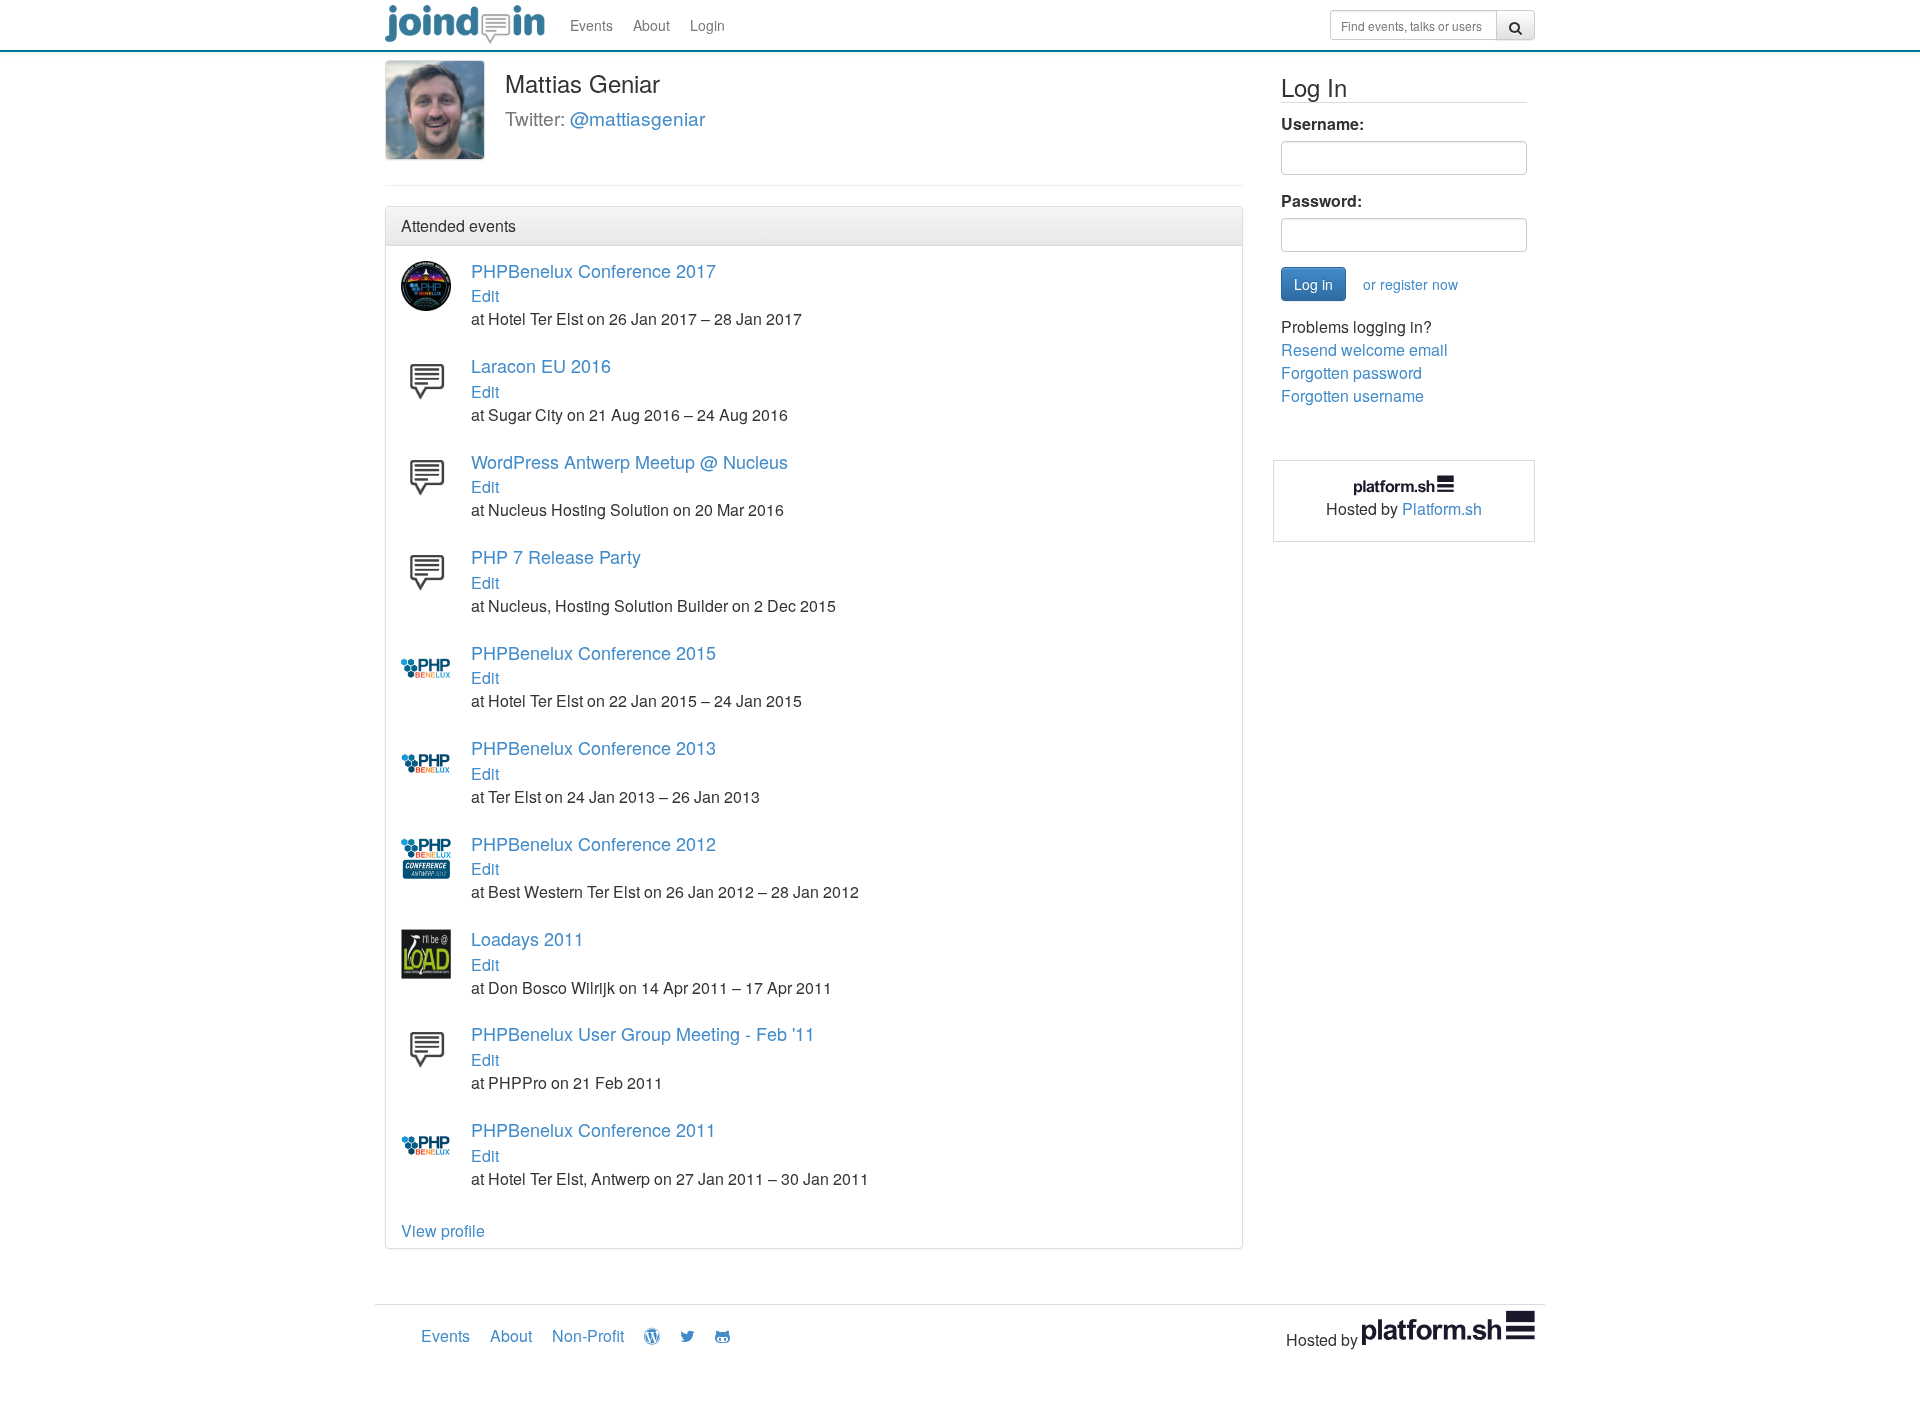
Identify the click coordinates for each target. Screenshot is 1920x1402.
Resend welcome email (1364, 349)
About (651, 25)
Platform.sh (1442, 508)
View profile (443, 1230)
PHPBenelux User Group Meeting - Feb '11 (643, 1033)
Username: (1322, 124)
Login (707, 25)
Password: (1321, 201)
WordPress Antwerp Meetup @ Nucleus (629, 461)
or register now (1410, 284)
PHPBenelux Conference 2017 (593, 270)
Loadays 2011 (527, 938)
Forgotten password (1351, 372)
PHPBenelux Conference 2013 (593, 747)
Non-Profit (588, 1335)
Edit (485, 295)
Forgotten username (1352, 395)
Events (591, 25)
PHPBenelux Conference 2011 (593, 1129)
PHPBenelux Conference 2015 (593, 652)
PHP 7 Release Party (556, 556)
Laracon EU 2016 (541, 365)
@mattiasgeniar (637, 117)
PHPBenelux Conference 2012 (593, 843)
